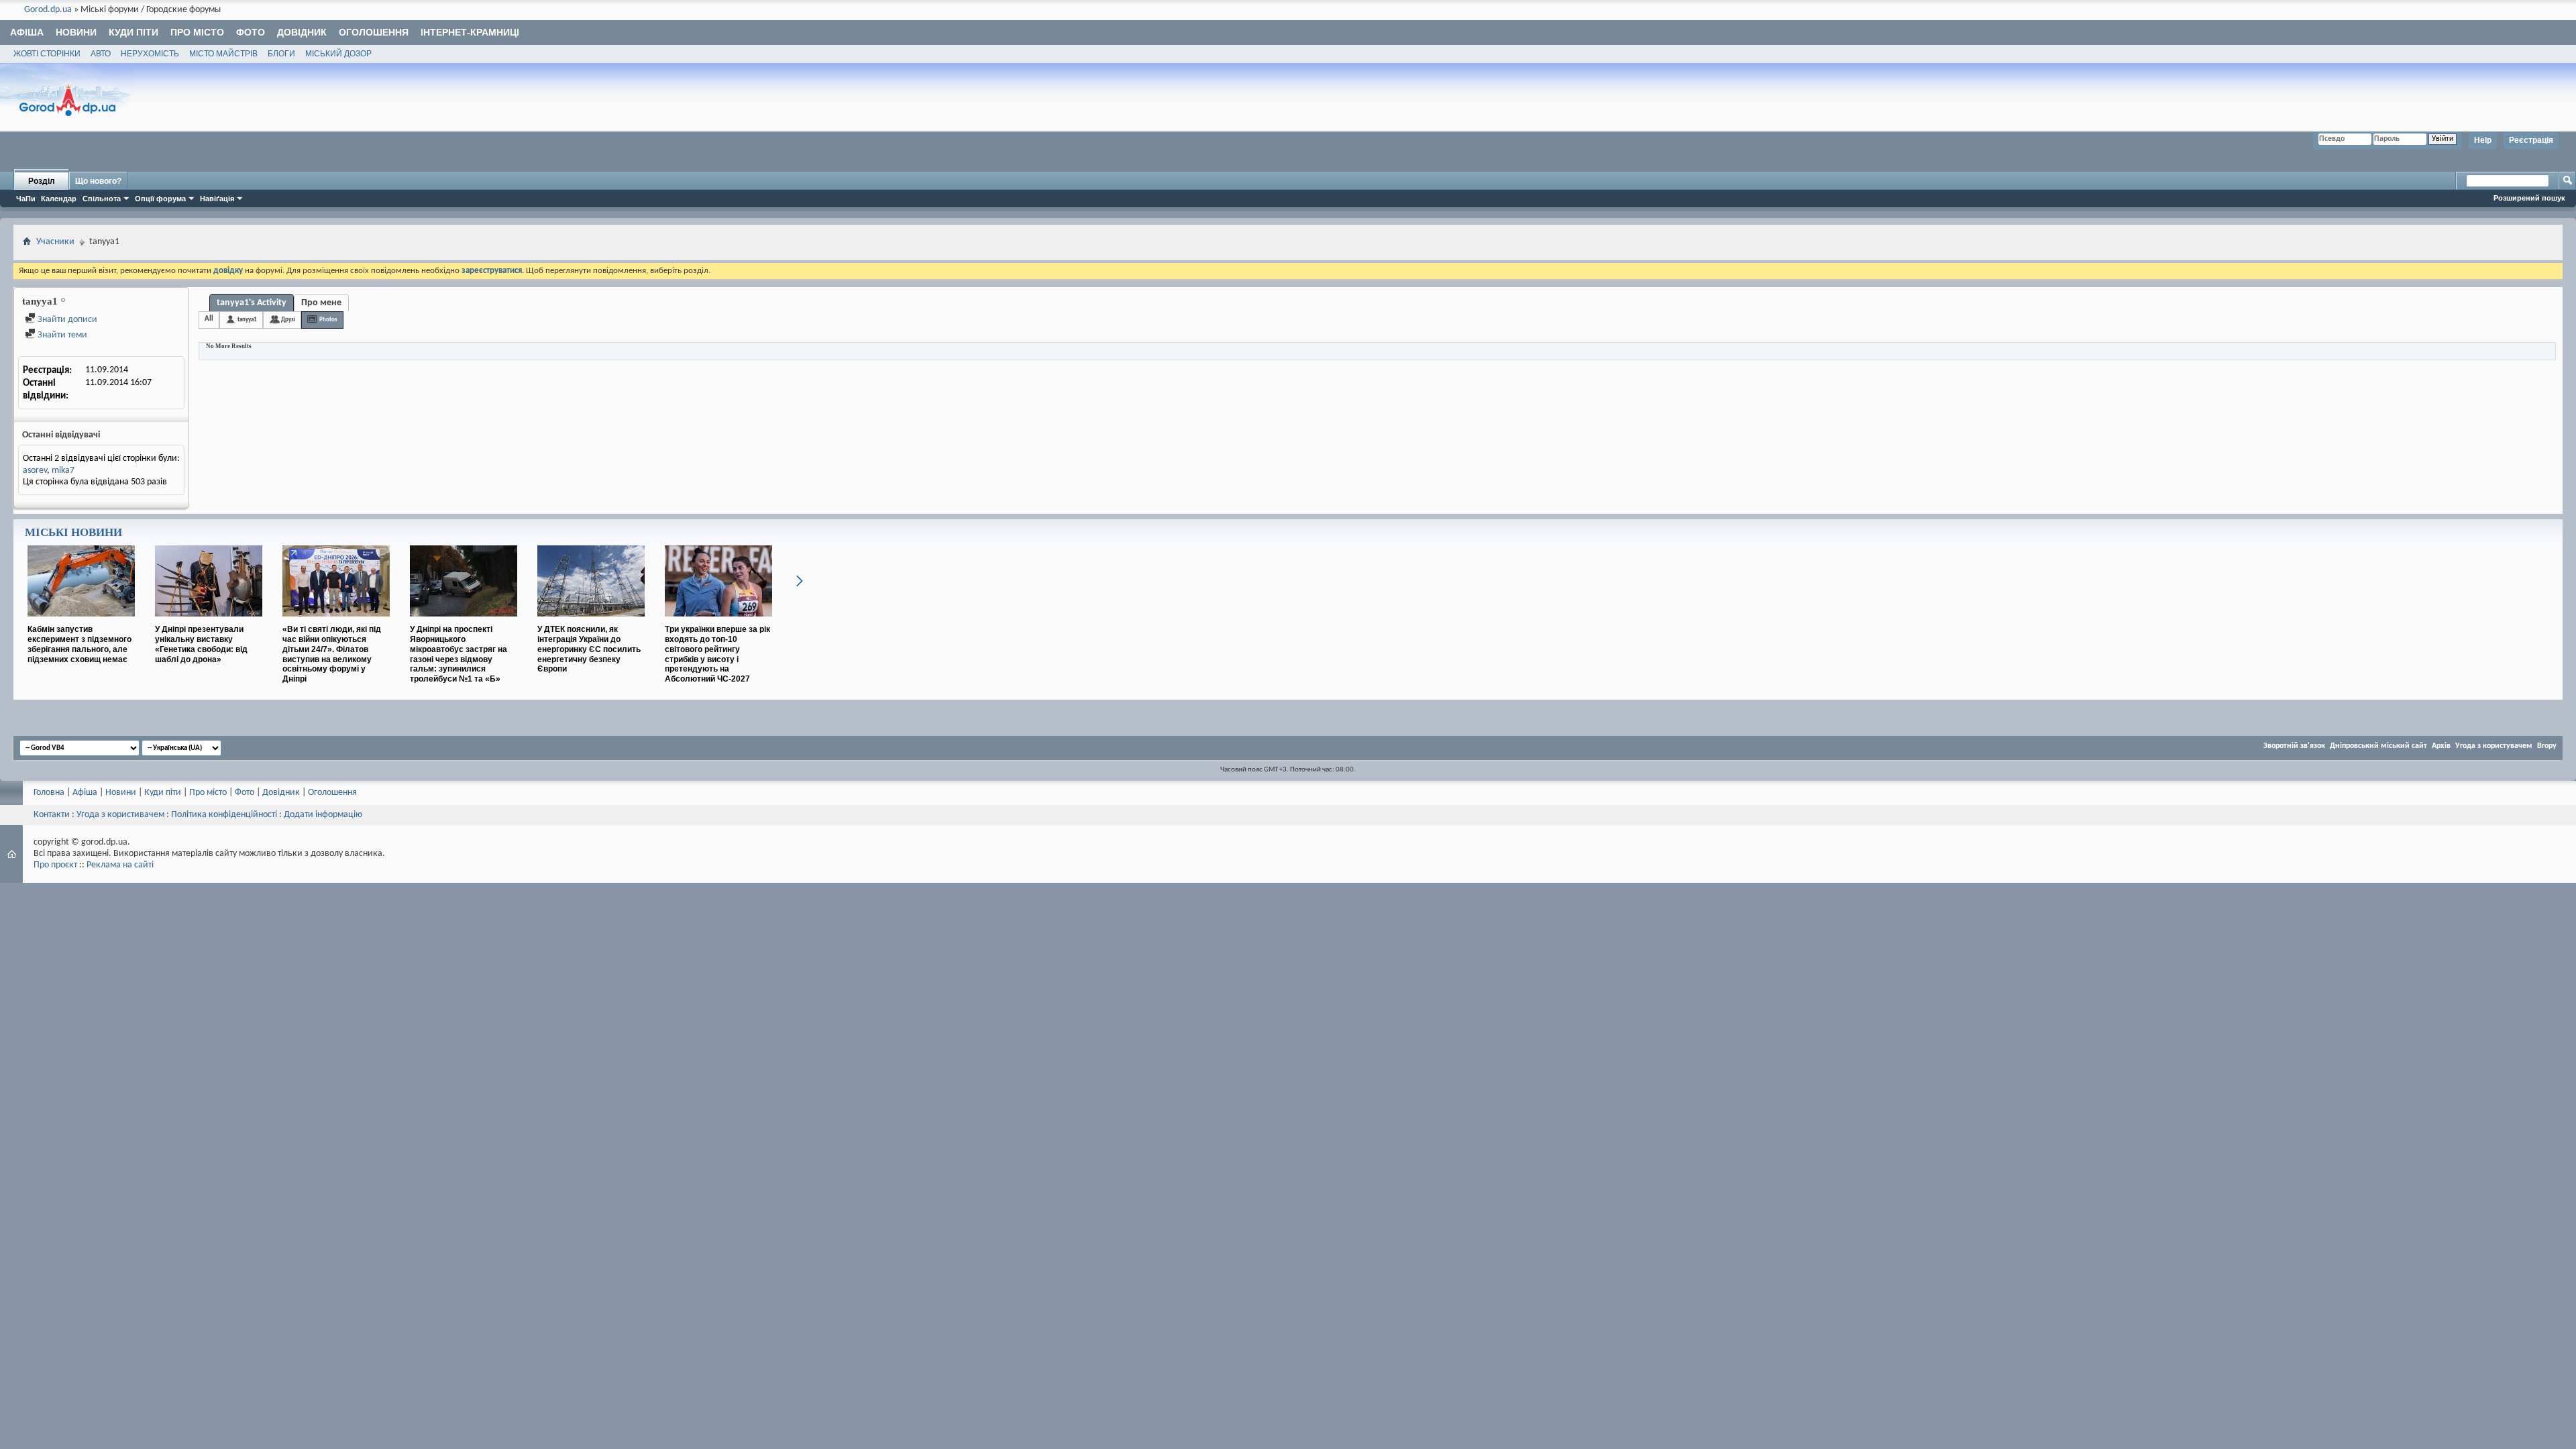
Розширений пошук (2529, 198)
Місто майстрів (223, 54)
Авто (101, 54)
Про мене (321, 303)
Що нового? (98, 181)
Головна (49, 793)
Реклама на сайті (120, 865)
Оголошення (374, 32)
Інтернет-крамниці (470, 32)
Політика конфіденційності (224, 815)
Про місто (197, 32)
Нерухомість (150, 54)
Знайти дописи (66, 320)
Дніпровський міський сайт (2378, 746)
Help (2483, 140)
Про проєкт (55, 865)
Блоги (281, 54)
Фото (251, 32)
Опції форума (160, 199)
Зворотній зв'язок (2294, 746)
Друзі (288, 320)
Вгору (2547, 746)
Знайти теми (61, 335)
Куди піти (133, 32)
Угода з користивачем (120, 815)
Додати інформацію (323, 815)
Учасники (55, 242)
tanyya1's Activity (252, 303)
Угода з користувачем (2494, 746)
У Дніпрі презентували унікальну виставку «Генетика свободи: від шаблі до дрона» (201, 644)
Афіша (27, 32)
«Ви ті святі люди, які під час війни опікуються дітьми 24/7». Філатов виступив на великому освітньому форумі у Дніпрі (332, 654)
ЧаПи (26, 199)
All (209, 319)
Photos (328, 320)
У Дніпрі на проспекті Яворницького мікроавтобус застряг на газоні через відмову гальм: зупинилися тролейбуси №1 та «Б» (459, 654)
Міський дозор (338, 54)
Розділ (42, 181)
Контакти (52, 815)
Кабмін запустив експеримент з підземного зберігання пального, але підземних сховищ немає (79, 644)
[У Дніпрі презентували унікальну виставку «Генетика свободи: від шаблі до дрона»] (209, 622)
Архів (2441, 746)
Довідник (302, 32)
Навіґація (217, 199)
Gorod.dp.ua (48, 10)
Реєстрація (2531, 140)
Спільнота (102, 199)
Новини (76, 32)
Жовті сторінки (47, 54)
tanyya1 (247, 320)
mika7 (63, 471)
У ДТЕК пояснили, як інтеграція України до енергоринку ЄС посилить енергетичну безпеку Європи (589, 649)
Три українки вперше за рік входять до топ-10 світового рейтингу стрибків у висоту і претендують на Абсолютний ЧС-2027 (717, 654)
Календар (59, 199)
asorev (35, 471)
